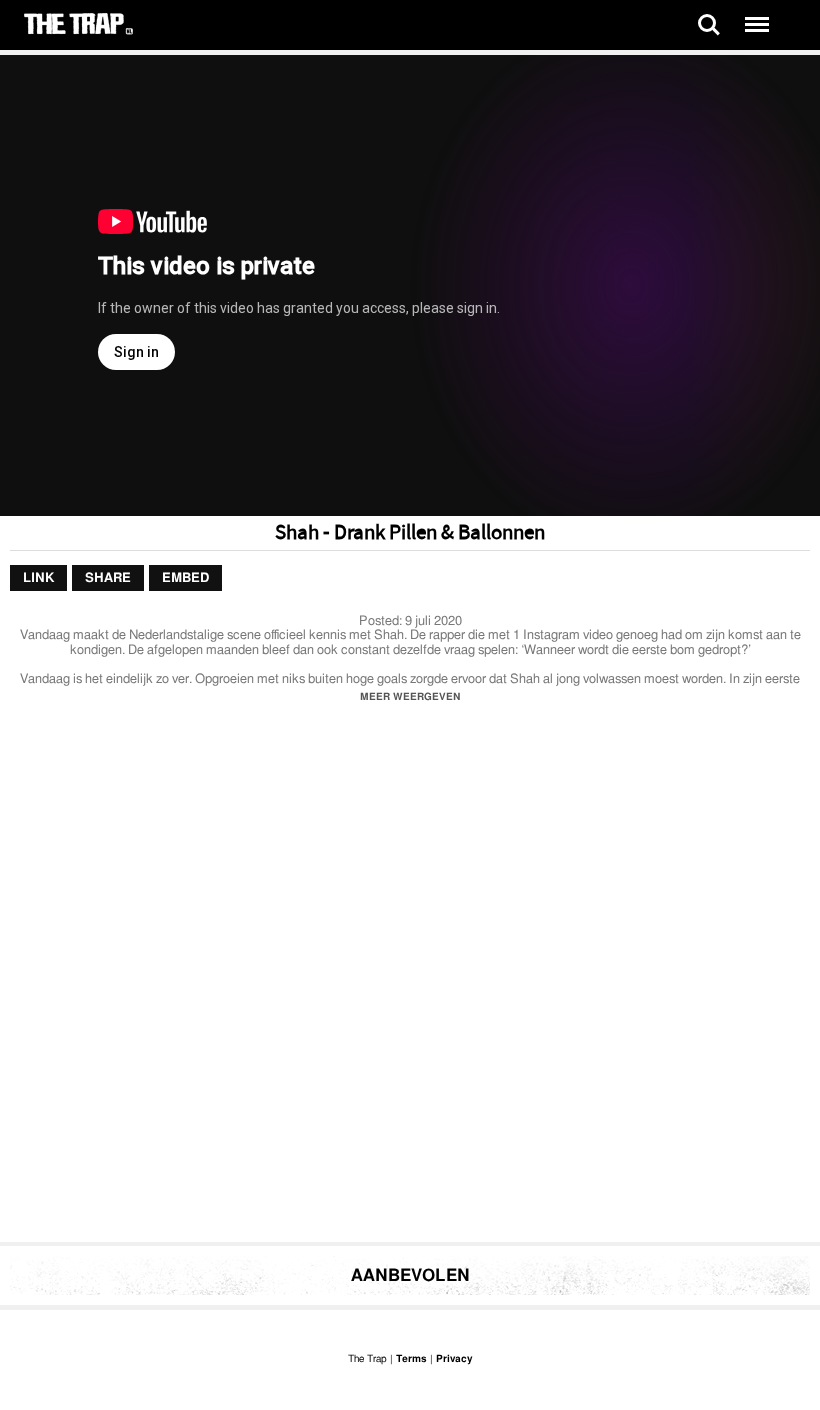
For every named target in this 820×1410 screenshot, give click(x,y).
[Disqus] (410, 978)
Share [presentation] (108, 577)
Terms (411, 1359)
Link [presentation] (38, 577)
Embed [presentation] (185, 577)
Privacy (454, 1359)
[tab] (38, 578)
